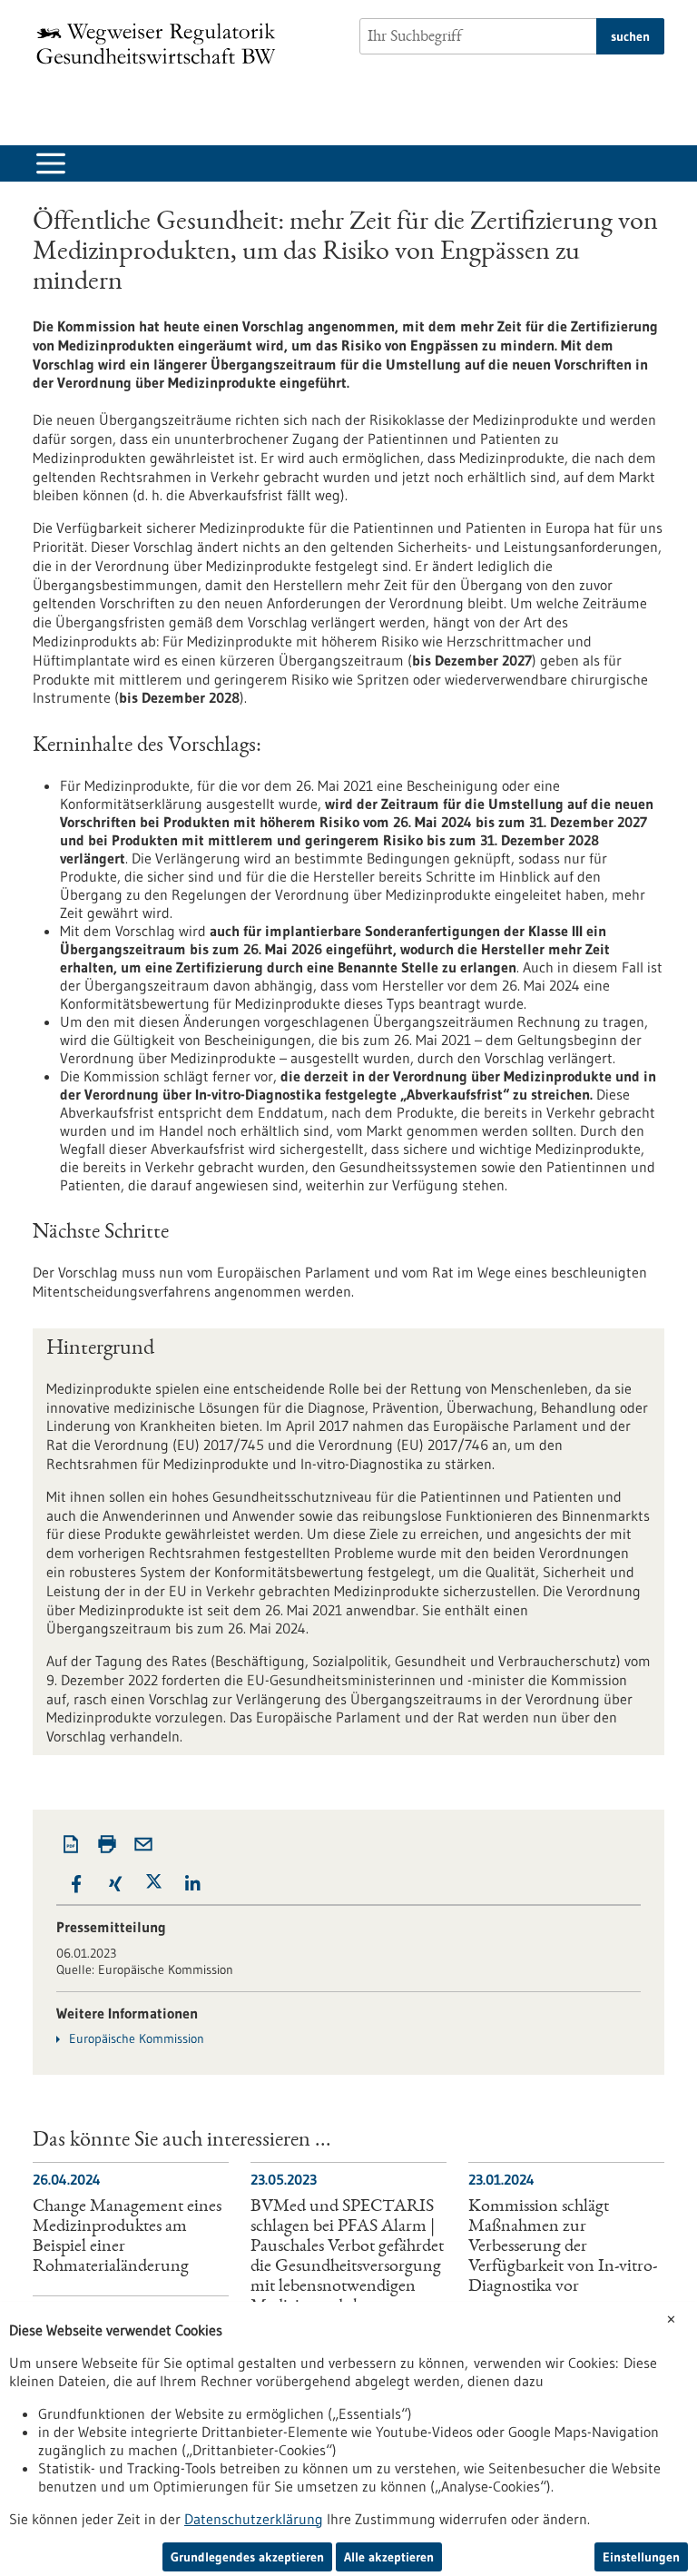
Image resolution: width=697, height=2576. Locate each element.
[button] (76, 1884)
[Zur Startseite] (161, 44)
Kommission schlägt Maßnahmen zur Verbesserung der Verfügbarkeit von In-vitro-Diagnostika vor (563, 2247)
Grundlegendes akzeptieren (247, 2557)
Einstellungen (641, 2557)
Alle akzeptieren (389, 2557)
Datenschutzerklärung (254, 2519)
